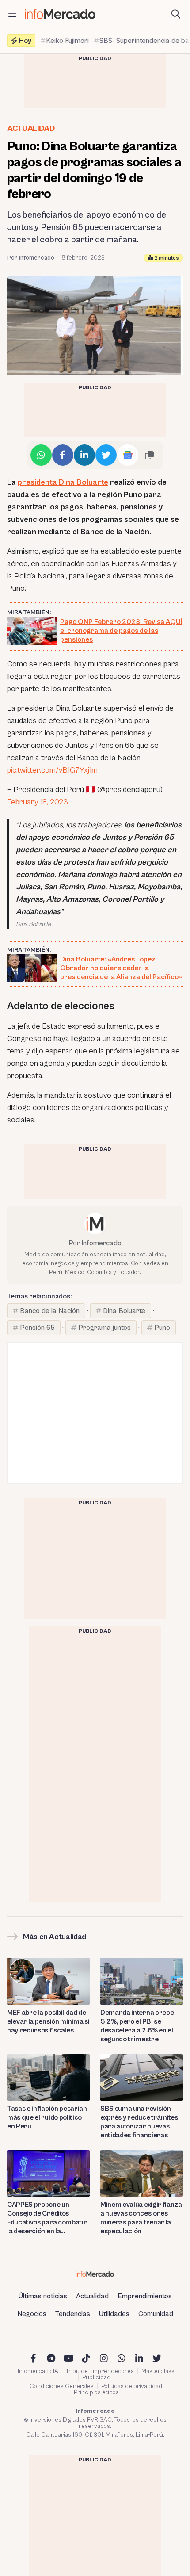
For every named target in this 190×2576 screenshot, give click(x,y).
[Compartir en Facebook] (63, 455)
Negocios (32, 2314)
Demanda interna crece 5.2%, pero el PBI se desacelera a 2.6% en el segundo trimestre (137, 2026)
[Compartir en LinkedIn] (84, 455)
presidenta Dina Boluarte (63, 482)
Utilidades (114, 2314)
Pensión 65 (37, 1328)
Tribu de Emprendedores (100, 2371)
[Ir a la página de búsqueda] (176, 14)
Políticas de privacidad (132, 2386)
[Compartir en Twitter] (106, 455)
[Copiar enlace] (149, 455)
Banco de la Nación (50, 1311)
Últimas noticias (43, 2296)
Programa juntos (104, 1328)
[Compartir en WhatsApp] (41, 455)
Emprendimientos (145, 2296)
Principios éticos (96, 2392)
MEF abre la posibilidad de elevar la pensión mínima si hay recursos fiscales (48, 2021)
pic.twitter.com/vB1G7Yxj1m (52, 770)
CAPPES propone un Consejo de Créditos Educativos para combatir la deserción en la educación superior (47, 2218)
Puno (162, 1328)
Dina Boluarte (124, 1311)
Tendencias (73, 2314)
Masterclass (158, 2371)
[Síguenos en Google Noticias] (128, 455)
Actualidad (31, 128)
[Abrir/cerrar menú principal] (12, 14)
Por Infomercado (31, 258)
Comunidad (156, 2314)
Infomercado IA (38, 2371)
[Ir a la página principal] (60, 14)
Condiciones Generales (62, 2386)
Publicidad (96, 2377)
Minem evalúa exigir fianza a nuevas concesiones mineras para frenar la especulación (141, 2218)
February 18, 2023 (38, 802)
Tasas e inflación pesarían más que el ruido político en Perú (47, 2117)
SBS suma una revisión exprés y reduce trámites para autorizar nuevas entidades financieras (139, 2122)
